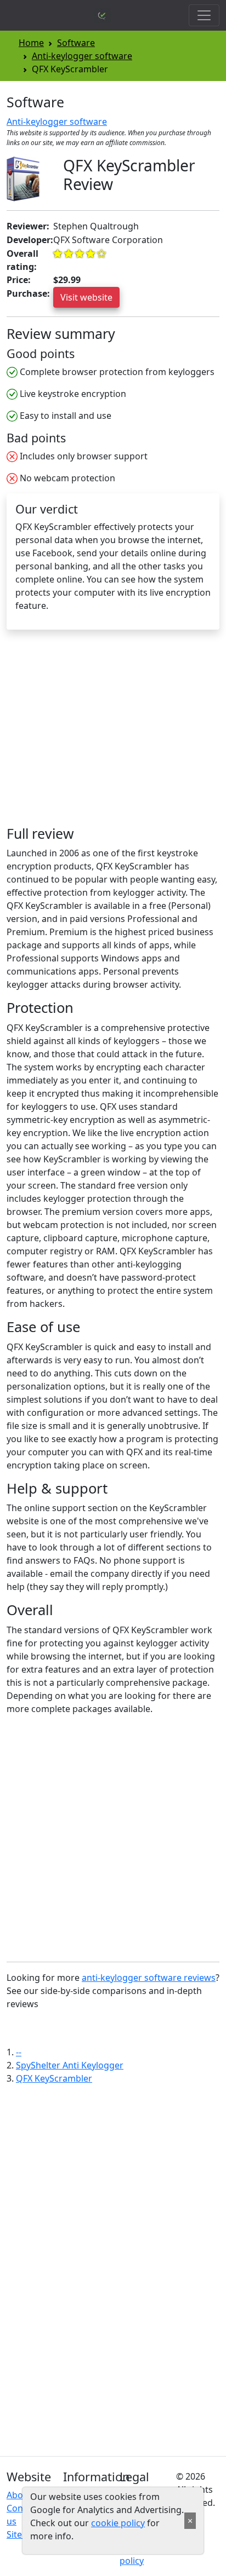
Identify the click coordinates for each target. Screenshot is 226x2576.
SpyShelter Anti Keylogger (70, 2065)
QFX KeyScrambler (54, 2078)
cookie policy (118, 2523)
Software (76, 43)
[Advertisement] (99, 733)
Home (31, 43)
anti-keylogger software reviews (149, 1978)
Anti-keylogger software (82, 56)
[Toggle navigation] (204, 15)
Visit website (86, 297)
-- (19, 2052)
